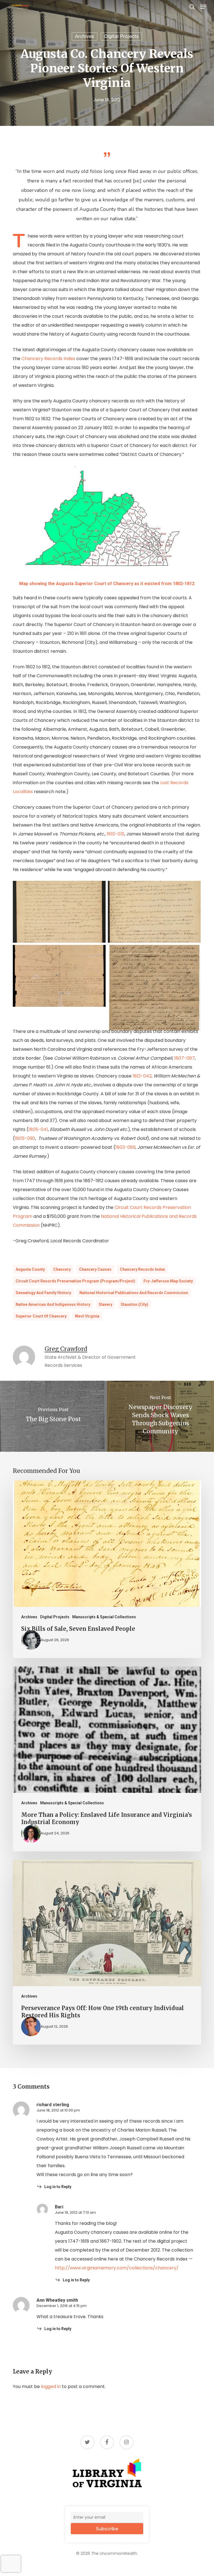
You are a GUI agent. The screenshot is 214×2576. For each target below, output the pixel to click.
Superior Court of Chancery (41, 1316)
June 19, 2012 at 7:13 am (75, 2212)
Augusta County (30, 1269)
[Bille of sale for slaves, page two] (156, 913)
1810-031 (115, 834)
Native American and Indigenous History (53, 1304)
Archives (85, 36)
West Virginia (87, 1316)
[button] (203, 7)
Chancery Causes (95, 1269)
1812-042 (142, 1076)
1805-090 (25, 1138)
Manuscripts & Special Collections (104, 1617)
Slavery (105, 1304)
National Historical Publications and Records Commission (134, 1293)
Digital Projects (121, 36)
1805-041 (38, 1129)
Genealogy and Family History (43, 1293)
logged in (51, 2386)
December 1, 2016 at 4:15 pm (62, 2306)
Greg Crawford (66, 1349)
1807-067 (184, 1058)
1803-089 (125, 1147)
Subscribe (107, 2529)
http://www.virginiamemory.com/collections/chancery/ (117, 2268)
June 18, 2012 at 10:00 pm (58, 2110)
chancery (62, 1269)
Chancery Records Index (48, 359)
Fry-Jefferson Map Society (168, 1281)
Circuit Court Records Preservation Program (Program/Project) (75, 1281)
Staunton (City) (134, 1304)
